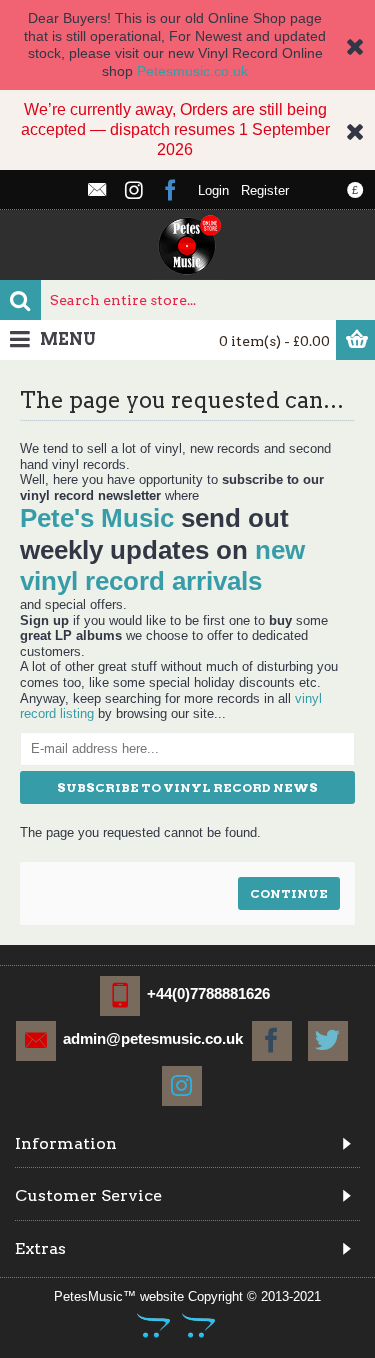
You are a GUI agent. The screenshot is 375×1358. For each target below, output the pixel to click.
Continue (289, 893)
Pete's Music (97, 518)
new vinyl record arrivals (162, 565)
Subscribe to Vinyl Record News (187, 787)
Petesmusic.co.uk (192, 71)
